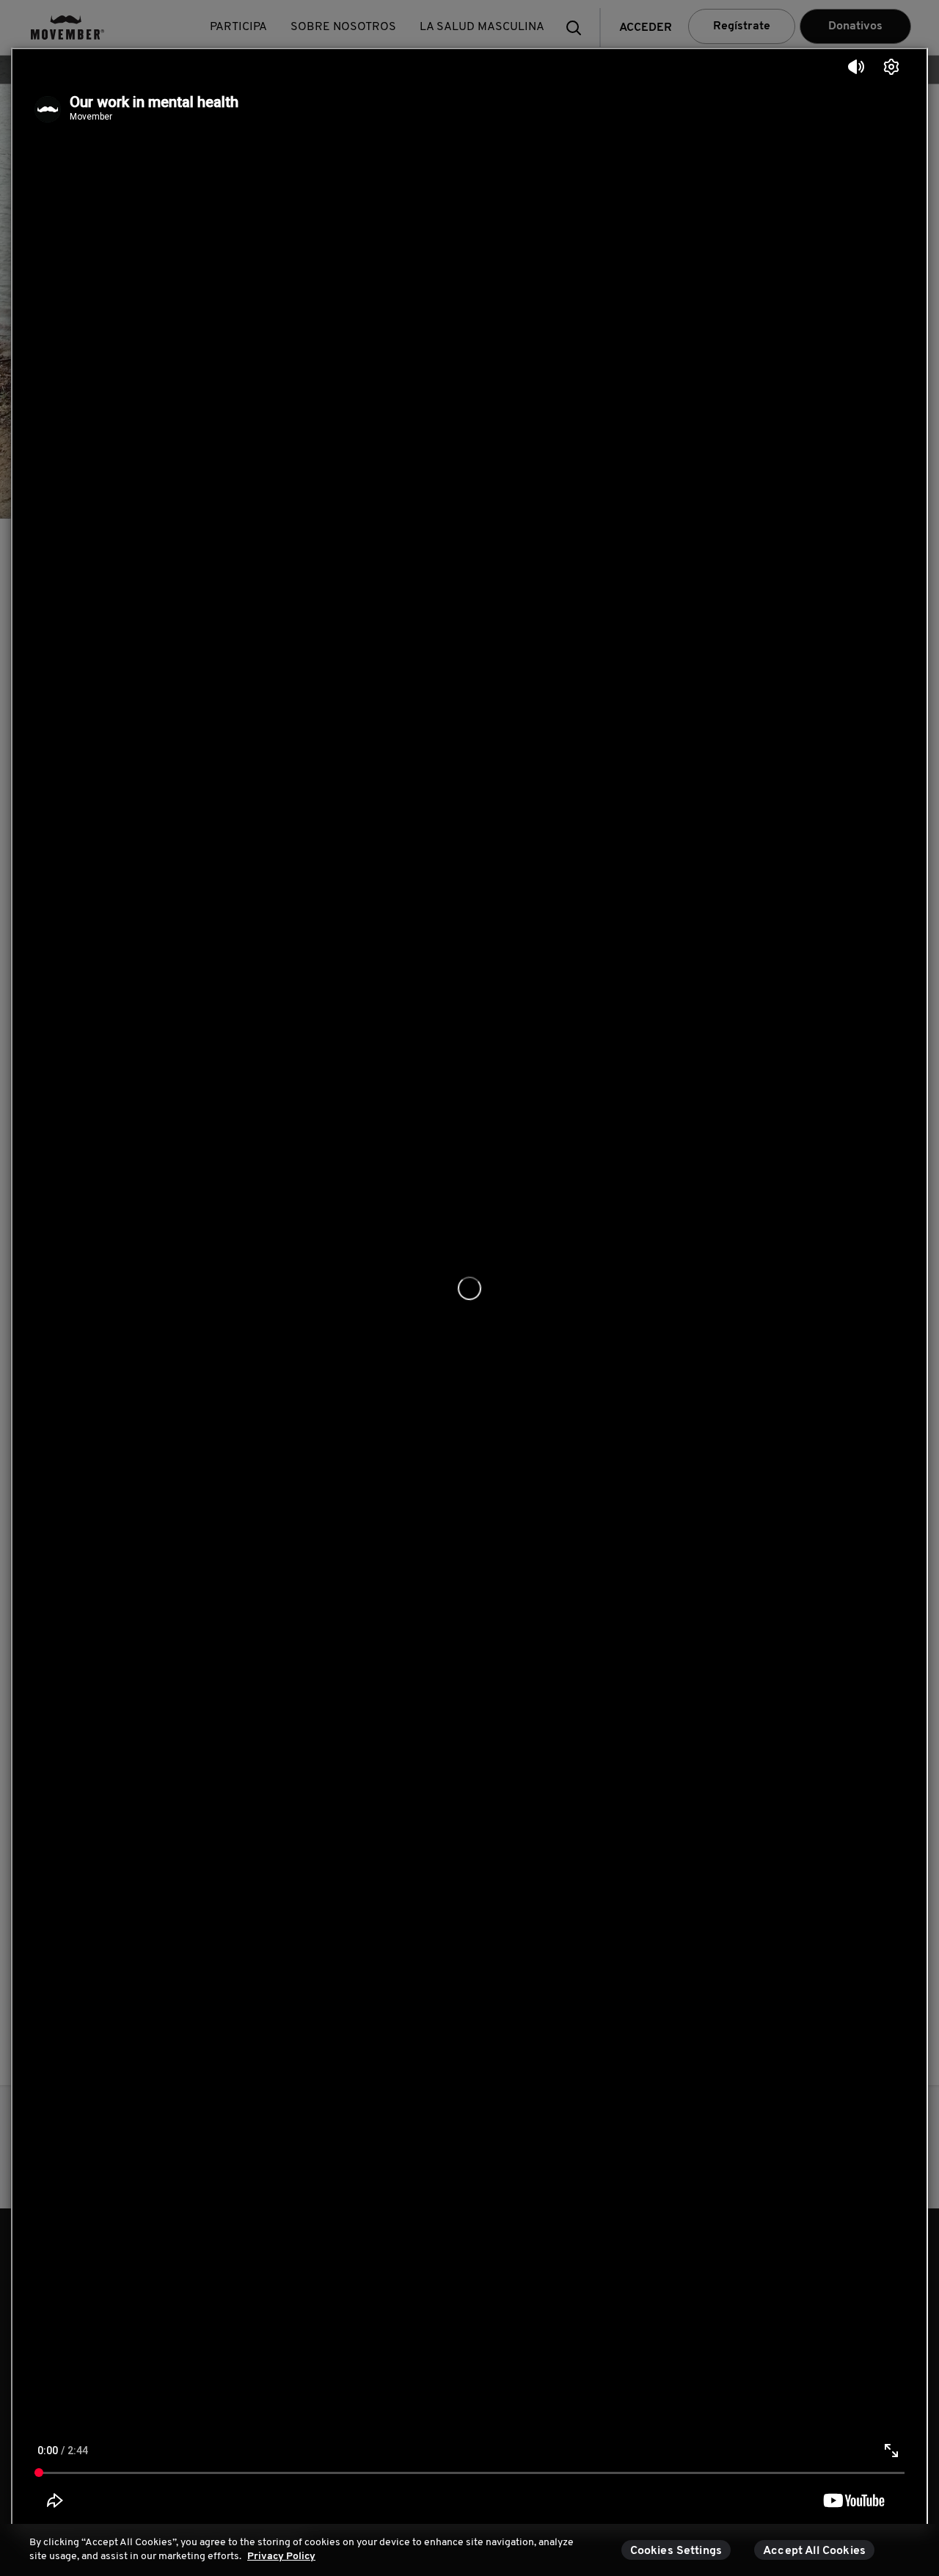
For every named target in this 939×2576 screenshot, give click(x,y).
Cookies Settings (676, 2551)
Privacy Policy (281, 2557)
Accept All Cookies (814, 2551)
